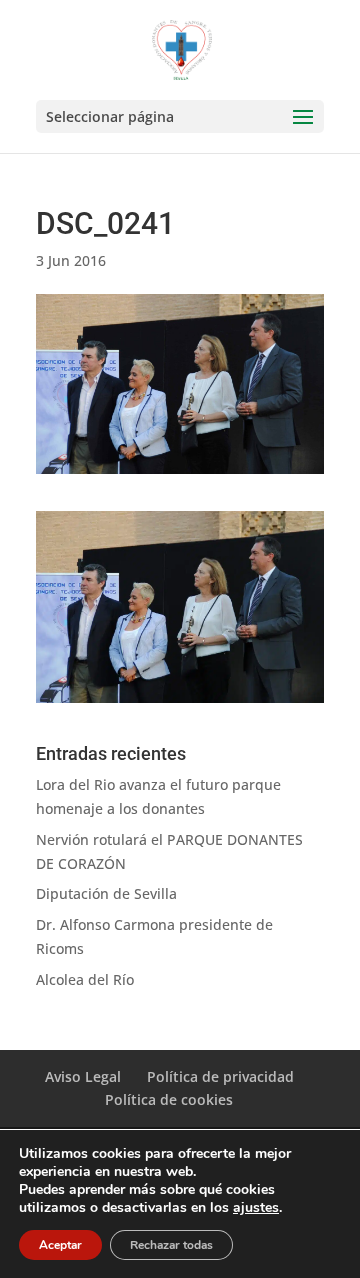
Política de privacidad (220, 1076)
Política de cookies (169, 1099)
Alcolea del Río (85, 979)
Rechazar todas (171, 1245)
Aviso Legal (83, 1076)
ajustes (256, 1208)
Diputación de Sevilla (106, 893)
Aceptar (60, 1245)
